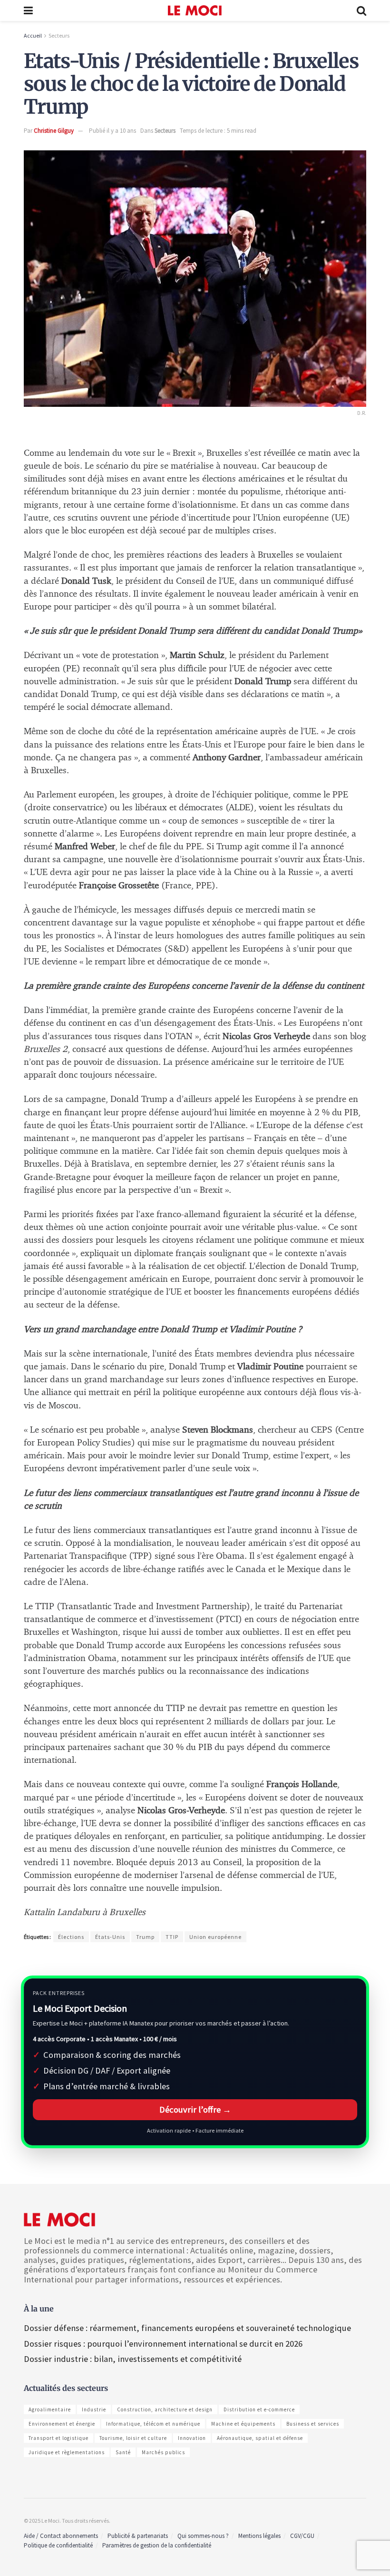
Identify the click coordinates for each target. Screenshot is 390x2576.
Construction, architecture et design (165, 2409)
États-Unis (110, 1937)
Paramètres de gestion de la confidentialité (157, 2545)
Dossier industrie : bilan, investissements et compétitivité (133, 2359)
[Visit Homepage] (195, 10)
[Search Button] (361, 10)
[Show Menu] (28, 10)
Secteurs (59, 35)
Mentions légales (259, 2536)
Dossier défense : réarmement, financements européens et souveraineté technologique (187, 2328)
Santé (123, 2452)
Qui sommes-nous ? (203, 2536)
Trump (145, 1937)
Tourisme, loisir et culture (133, 2438)
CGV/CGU (302, 2536)
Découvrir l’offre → (195, 2109)
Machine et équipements (243, 2424)
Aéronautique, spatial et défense (260, 2438)
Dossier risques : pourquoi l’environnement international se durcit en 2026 (163, 2344)
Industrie (94, 2409)
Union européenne (215, 1937)
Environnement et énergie (62, 2424)
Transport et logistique (58, 2438)
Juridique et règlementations (67, 2452)
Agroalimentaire (50, 2409)
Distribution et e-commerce (259, 2409)
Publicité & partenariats (138, 2536)
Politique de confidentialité (58, 2545)
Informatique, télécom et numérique (153, 2424)
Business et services (313, 2424)
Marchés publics (163, 2452)
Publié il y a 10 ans (112, 131)
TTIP (172, 1937)
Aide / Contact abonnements (61, 2536)
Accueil (33, 35)
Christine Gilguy (54, 131)
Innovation (192, 2438)
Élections (71, 1937)
